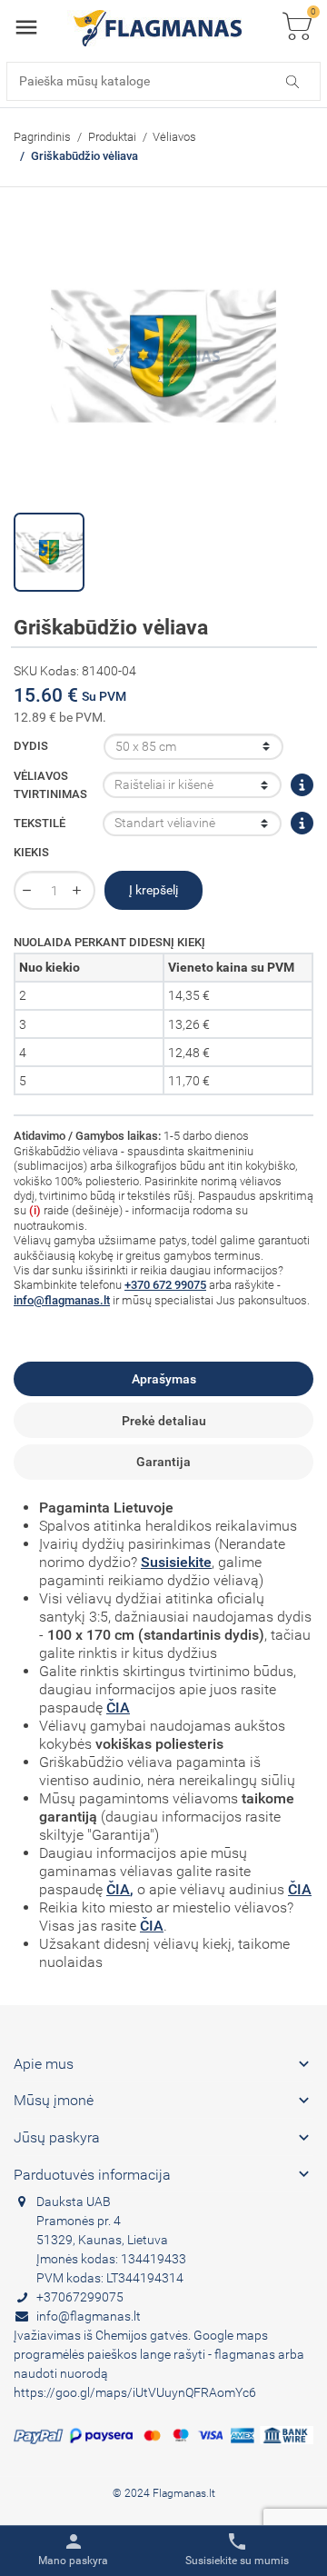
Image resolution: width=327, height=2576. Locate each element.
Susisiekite (176, 1562)
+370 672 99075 (165, 1285)
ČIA (118, 1707)
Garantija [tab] (163, 1462)
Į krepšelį (154, 890)
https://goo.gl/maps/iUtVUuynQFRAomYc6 (135, 2392)
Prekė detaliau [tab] (164, 1421)
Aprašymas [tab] (164, 1379)
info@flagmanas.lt (62, 1300)
